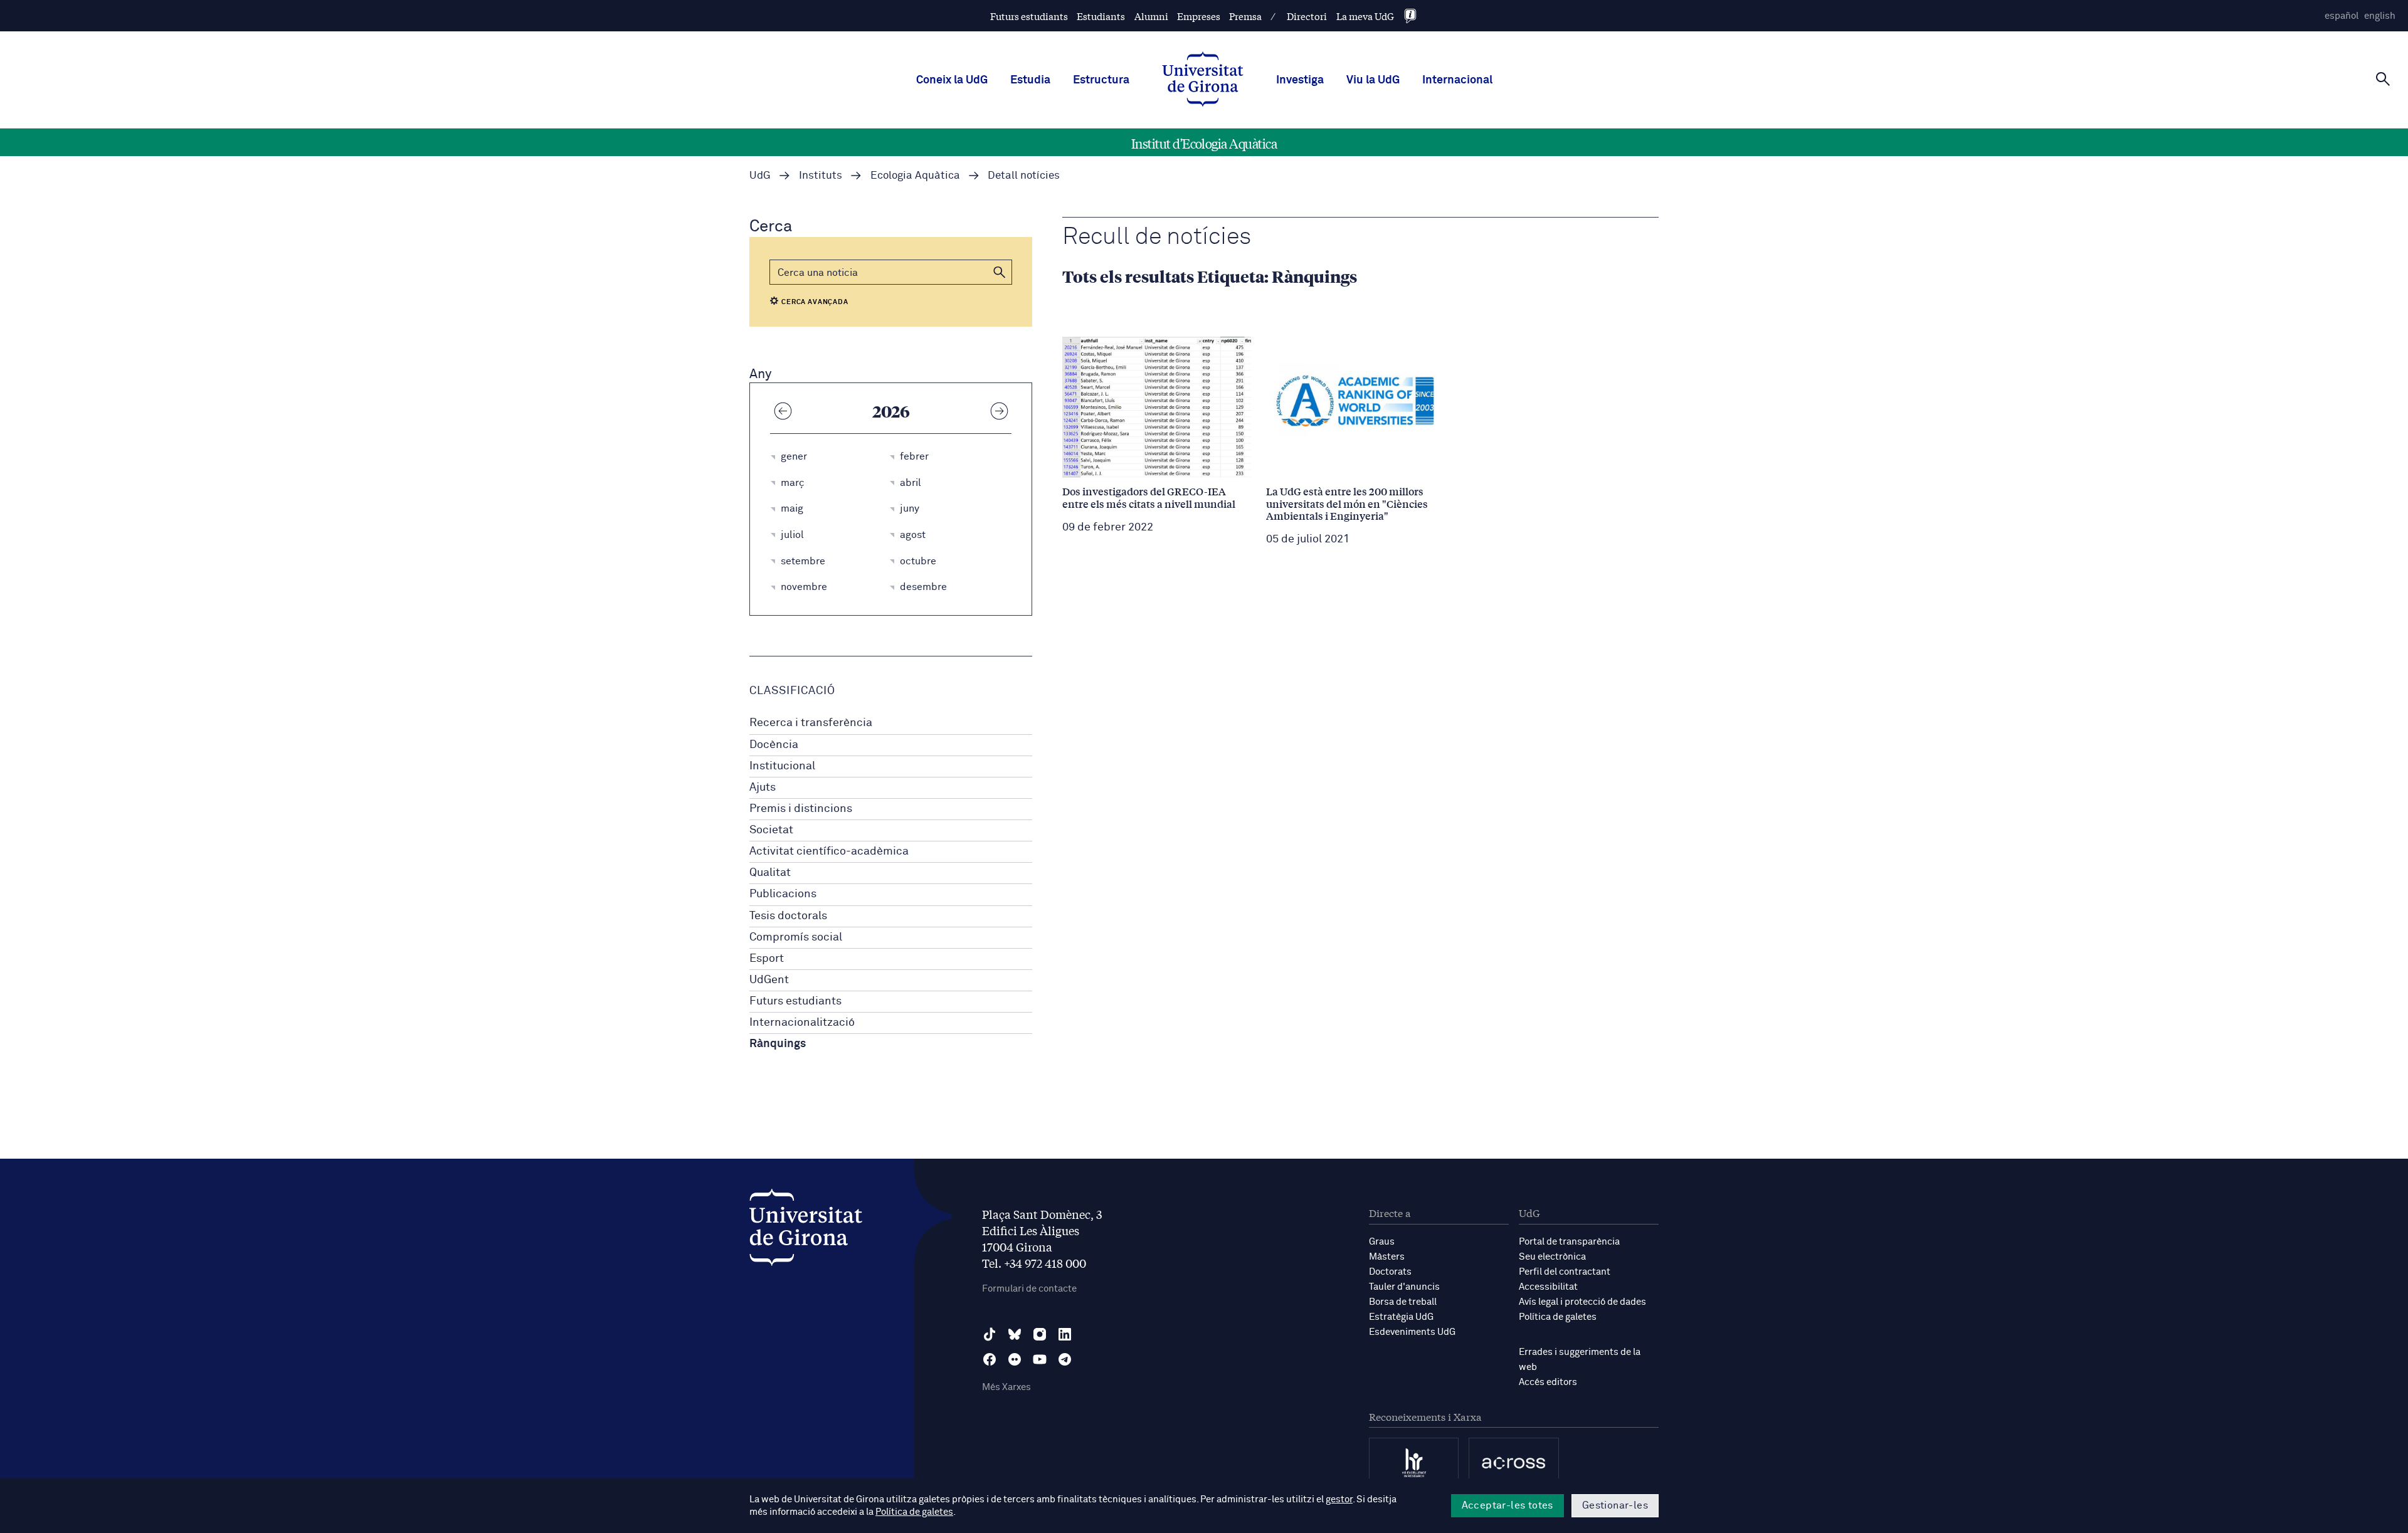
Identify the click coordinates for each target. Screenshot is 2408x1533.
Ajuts (763, 788)
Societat (771, 830)
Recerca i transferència (811, 723)
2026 (891, 411)
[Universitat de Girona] (806, 1230)
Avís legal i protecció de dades (1582, 1302)
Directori (1307, 16)
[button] (1000, 272)
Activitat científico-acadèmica (829, 851)
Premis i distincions (801, 809)
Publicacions (783, 894)
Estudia (1030, 80)
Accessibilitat (1548, 1287)
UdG (760, 176)
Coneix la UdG (952, 80)
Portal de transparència (1569, 1242)
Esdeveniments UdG (1412, 1332)
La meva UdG (1365, 16)
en (2380, 16)
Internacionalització (802, 1023)
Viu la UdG (1373, 80)
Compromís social (796, 937)
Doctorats (1390, 1272)
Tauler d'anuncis (1404, 1287)
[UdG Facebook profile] (990, 1359)
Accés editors (1548, 1382)
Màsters (1387, 1257)
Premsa (1245, 16)
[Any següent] (999, 411)
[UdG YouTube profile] (1040, 1359)
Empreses (1199, 16)
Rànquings (778, 1044)
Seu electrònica (1552, 1257)
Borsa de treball (1403, 1302)
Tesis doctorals (788, 916)
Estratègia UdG (1401, 1317)
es (2342, 16)
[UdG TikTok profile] (990, 1334)
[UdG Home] (1203, 80)
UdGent (769, 980)
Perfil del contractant (1565, 1272)
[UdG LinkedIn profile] (1065, 1334)
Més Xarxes (1006, 1387)
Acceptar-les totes (1508, 1505)
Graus (1382, 1242)
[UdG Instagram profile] (1040, 1334)
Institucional (782, 766)
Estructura (1101, 80)
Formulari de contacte (1029, 1289)
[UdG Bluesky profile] (1015, 1334)
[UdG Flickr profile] (1015, 1359)
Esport (767, 959)
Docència (774, 745)
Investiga (1300, 80)
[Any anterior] (783, 411)
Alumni (1151, 16)
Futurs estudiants (1029, 16)
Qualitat (770, 873)
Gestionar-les (1615, 1505)
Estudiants (1101, 16)
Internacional (1457, 80)
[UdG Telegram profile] (1065, 1359)
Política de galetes (1558, 1317)
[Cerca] (2383, 79)
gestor (1339, 1499)
